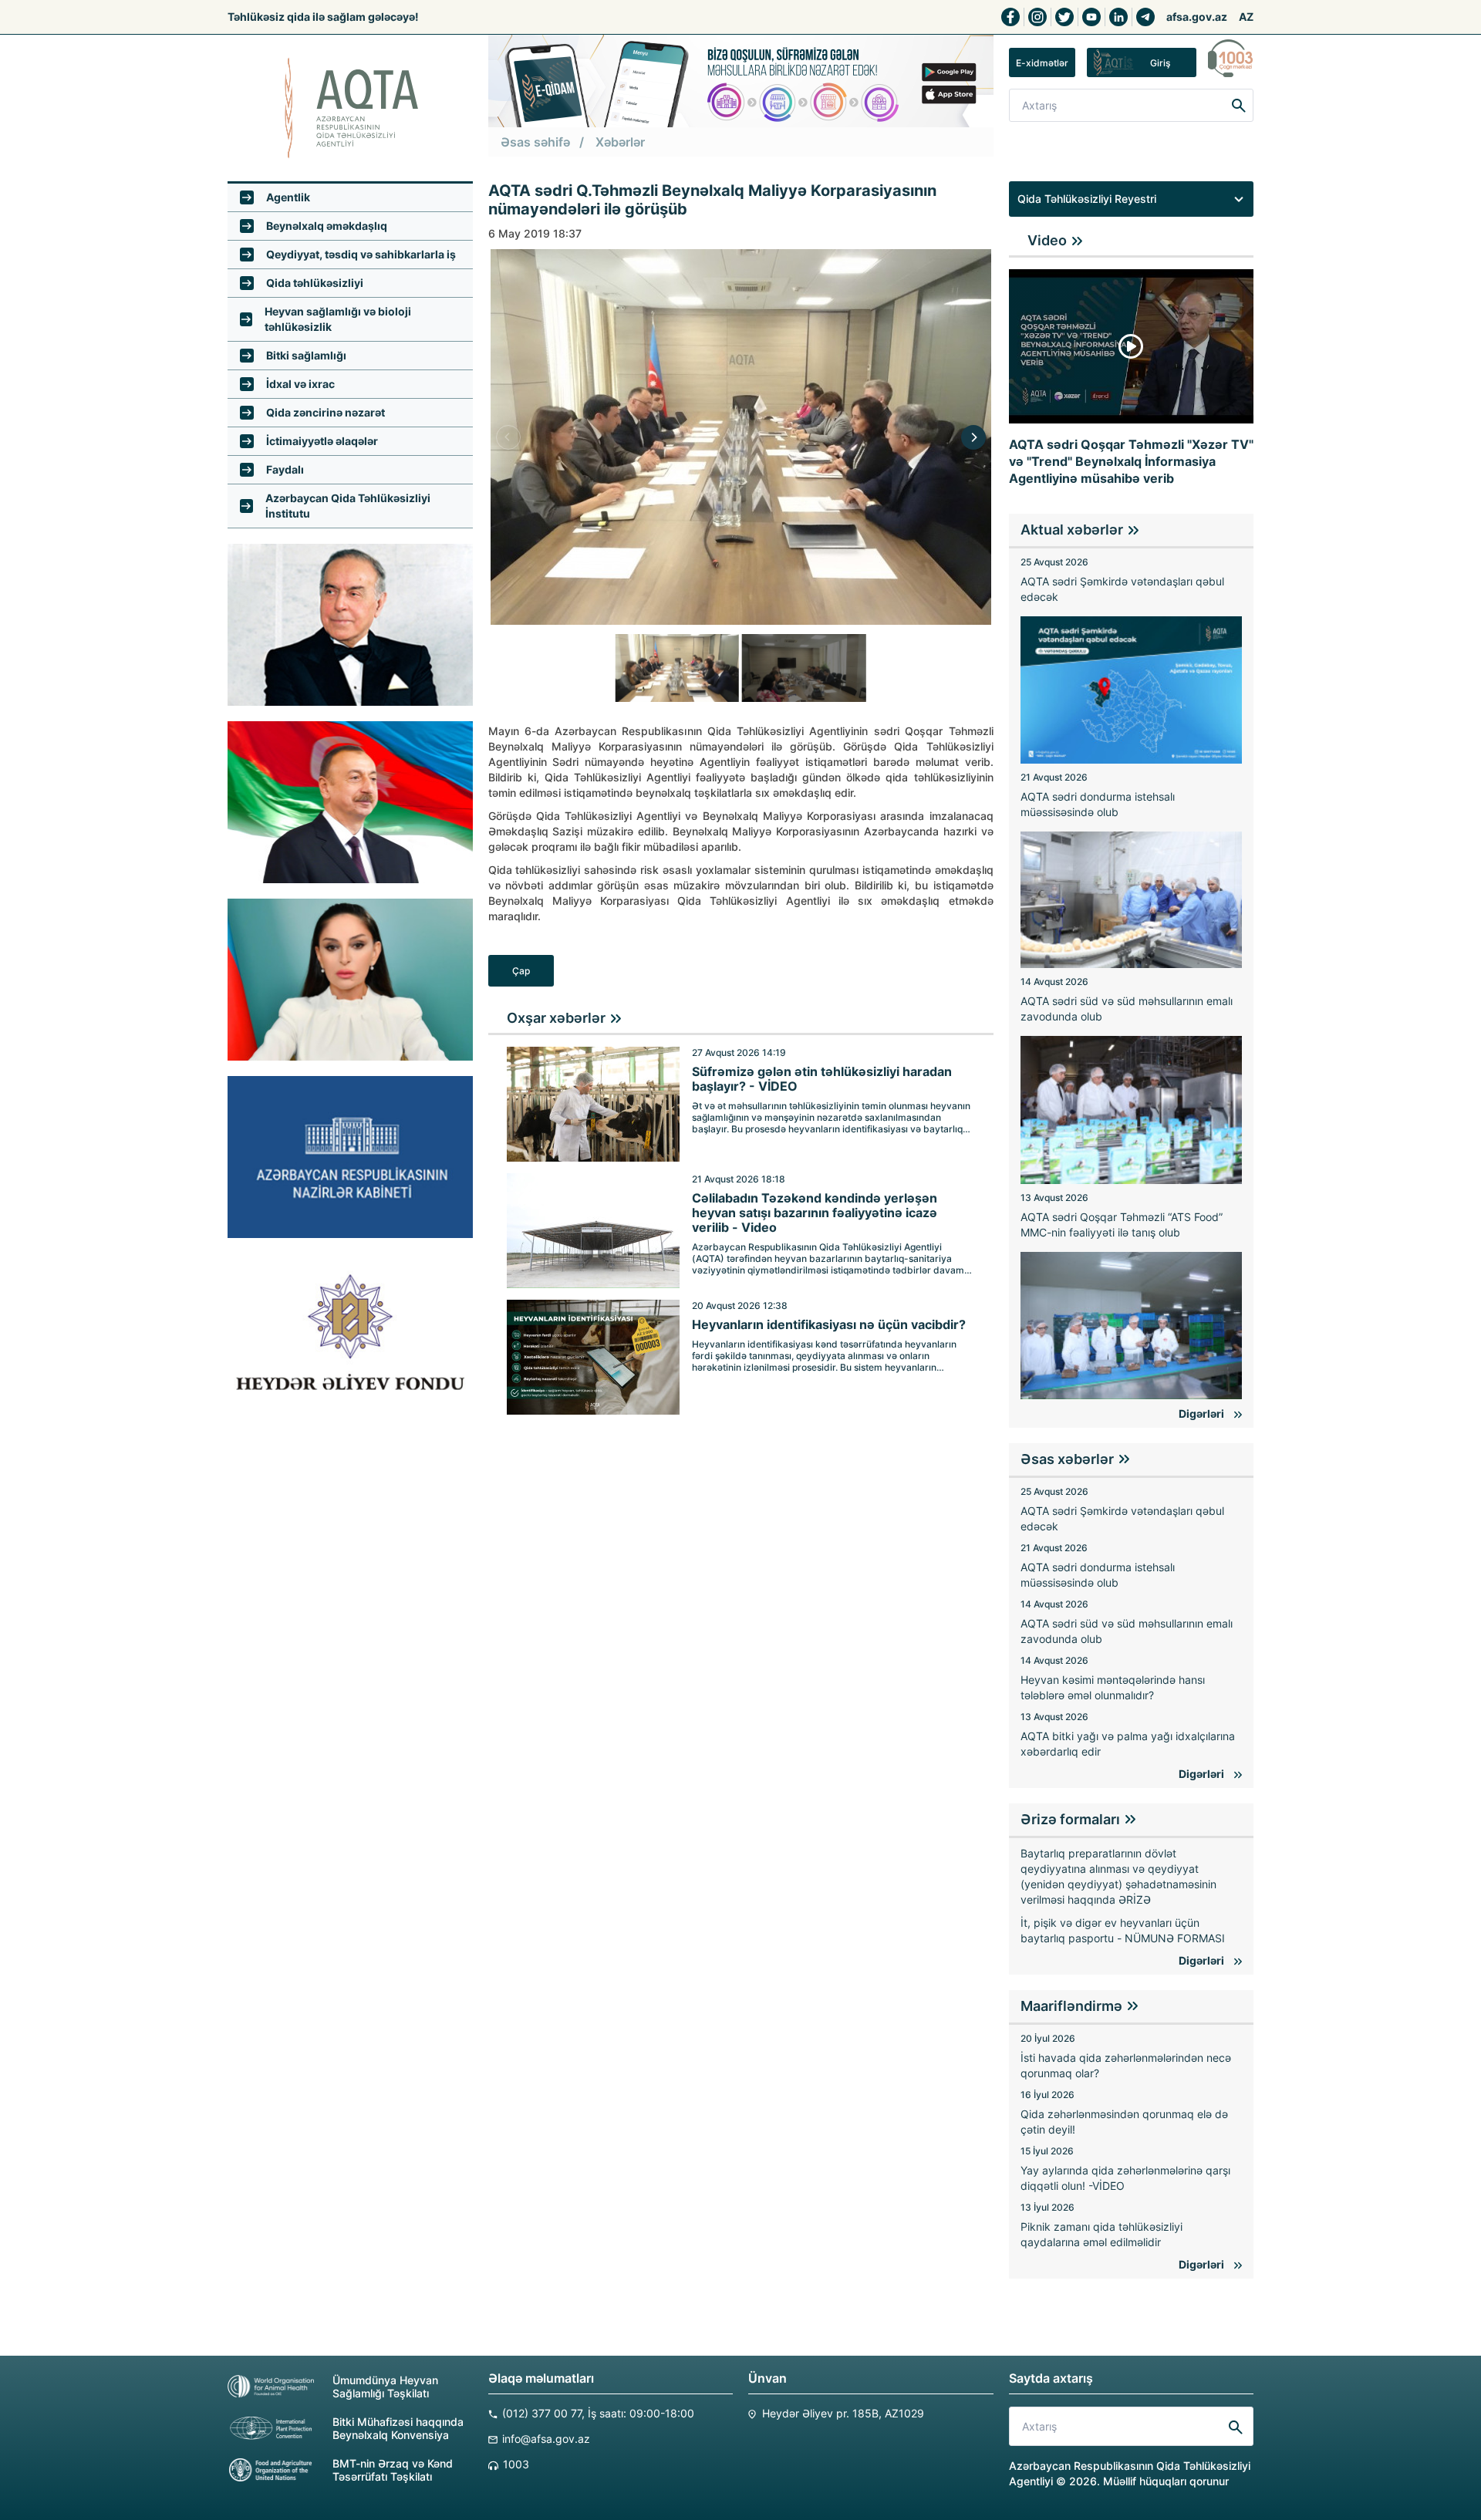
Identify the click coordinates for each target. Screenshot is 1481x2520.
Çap (521, 971)
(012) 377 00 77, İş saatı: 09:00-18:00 (598, 2413)
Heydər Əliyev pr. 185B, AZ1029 (843, 2413)
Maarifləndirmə (1071, 2006)
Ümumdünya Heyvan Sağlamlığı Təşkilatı (385, 2387)
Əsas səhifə (535, 142)
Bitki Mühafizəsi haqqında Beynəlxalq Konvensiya (398, 2428)
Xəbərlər (620, 142)
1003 (516, 2464)
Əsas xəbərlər (1067, 1459)
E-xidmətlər (1042, 63)
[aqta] (350, 108)
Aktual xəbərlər (1072, 530)
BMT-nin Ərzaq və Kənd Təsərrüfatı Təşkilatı (393, 2470)
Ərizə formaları (1070, 1819)
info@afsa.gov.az (546, 2439)
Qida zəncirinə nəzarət (326, 412)
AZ (1246, 17)
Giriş (1160, 63)
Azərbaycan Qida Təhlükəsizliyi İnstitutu (348, 506)
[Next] (973, 437)
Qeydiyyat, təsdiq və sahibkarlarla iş (361, 254)
